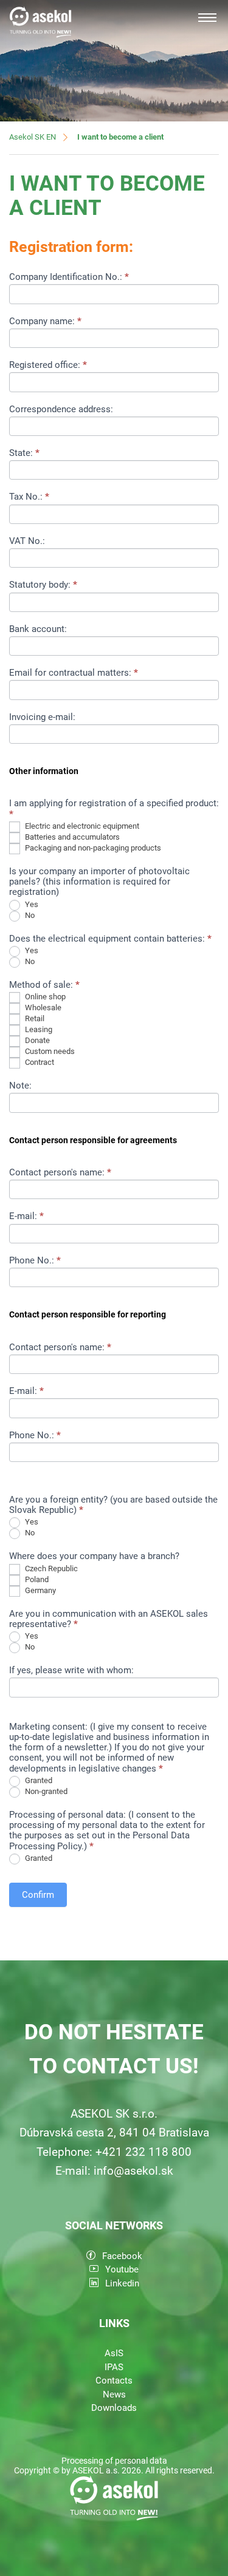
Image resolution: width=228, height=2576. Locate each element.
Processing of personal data (114, 2461)
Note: (20, 1086)
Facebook (122, 2256)
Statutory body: (43, 585)
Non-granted (45, 1791)
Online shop (44, 997)
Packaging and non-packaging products (92, 848)
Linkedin (122, 2283)
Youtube (122, 2269)
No (29, 915)
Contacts (114, 2381)
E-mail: (26, 1216)
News (114, 2394)
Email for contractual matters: (74, 673)
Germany (40, 1590)
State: (24, 453)
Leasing (38, 1030)
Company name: (45, 321)
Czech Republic (50, 1568)
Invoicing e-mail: (42, 717)
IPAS (114, 2367)
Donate (36, 1041)
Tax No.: (29, 497)
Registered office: (48, 365)
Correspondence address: (61, 410)
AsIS (114, 2353)
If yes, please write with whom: (71, 1670)
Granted (38, 1780)
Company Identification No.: (69, 277)
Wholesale (42, 1008)
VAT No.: (27, 541)
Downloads (114, 2408)
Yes (31, 904)
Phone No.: (35, 1261)
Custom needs (49, 1052)
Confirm (38, 1895)
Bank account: (38, 629)
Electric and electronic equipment (81, 826)
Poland (36, 1579)
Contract (39, 1063)
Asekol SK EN (33, 137)
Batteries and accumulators (71, 837)
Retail (34, 1019)
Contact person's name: (60, 1173)
